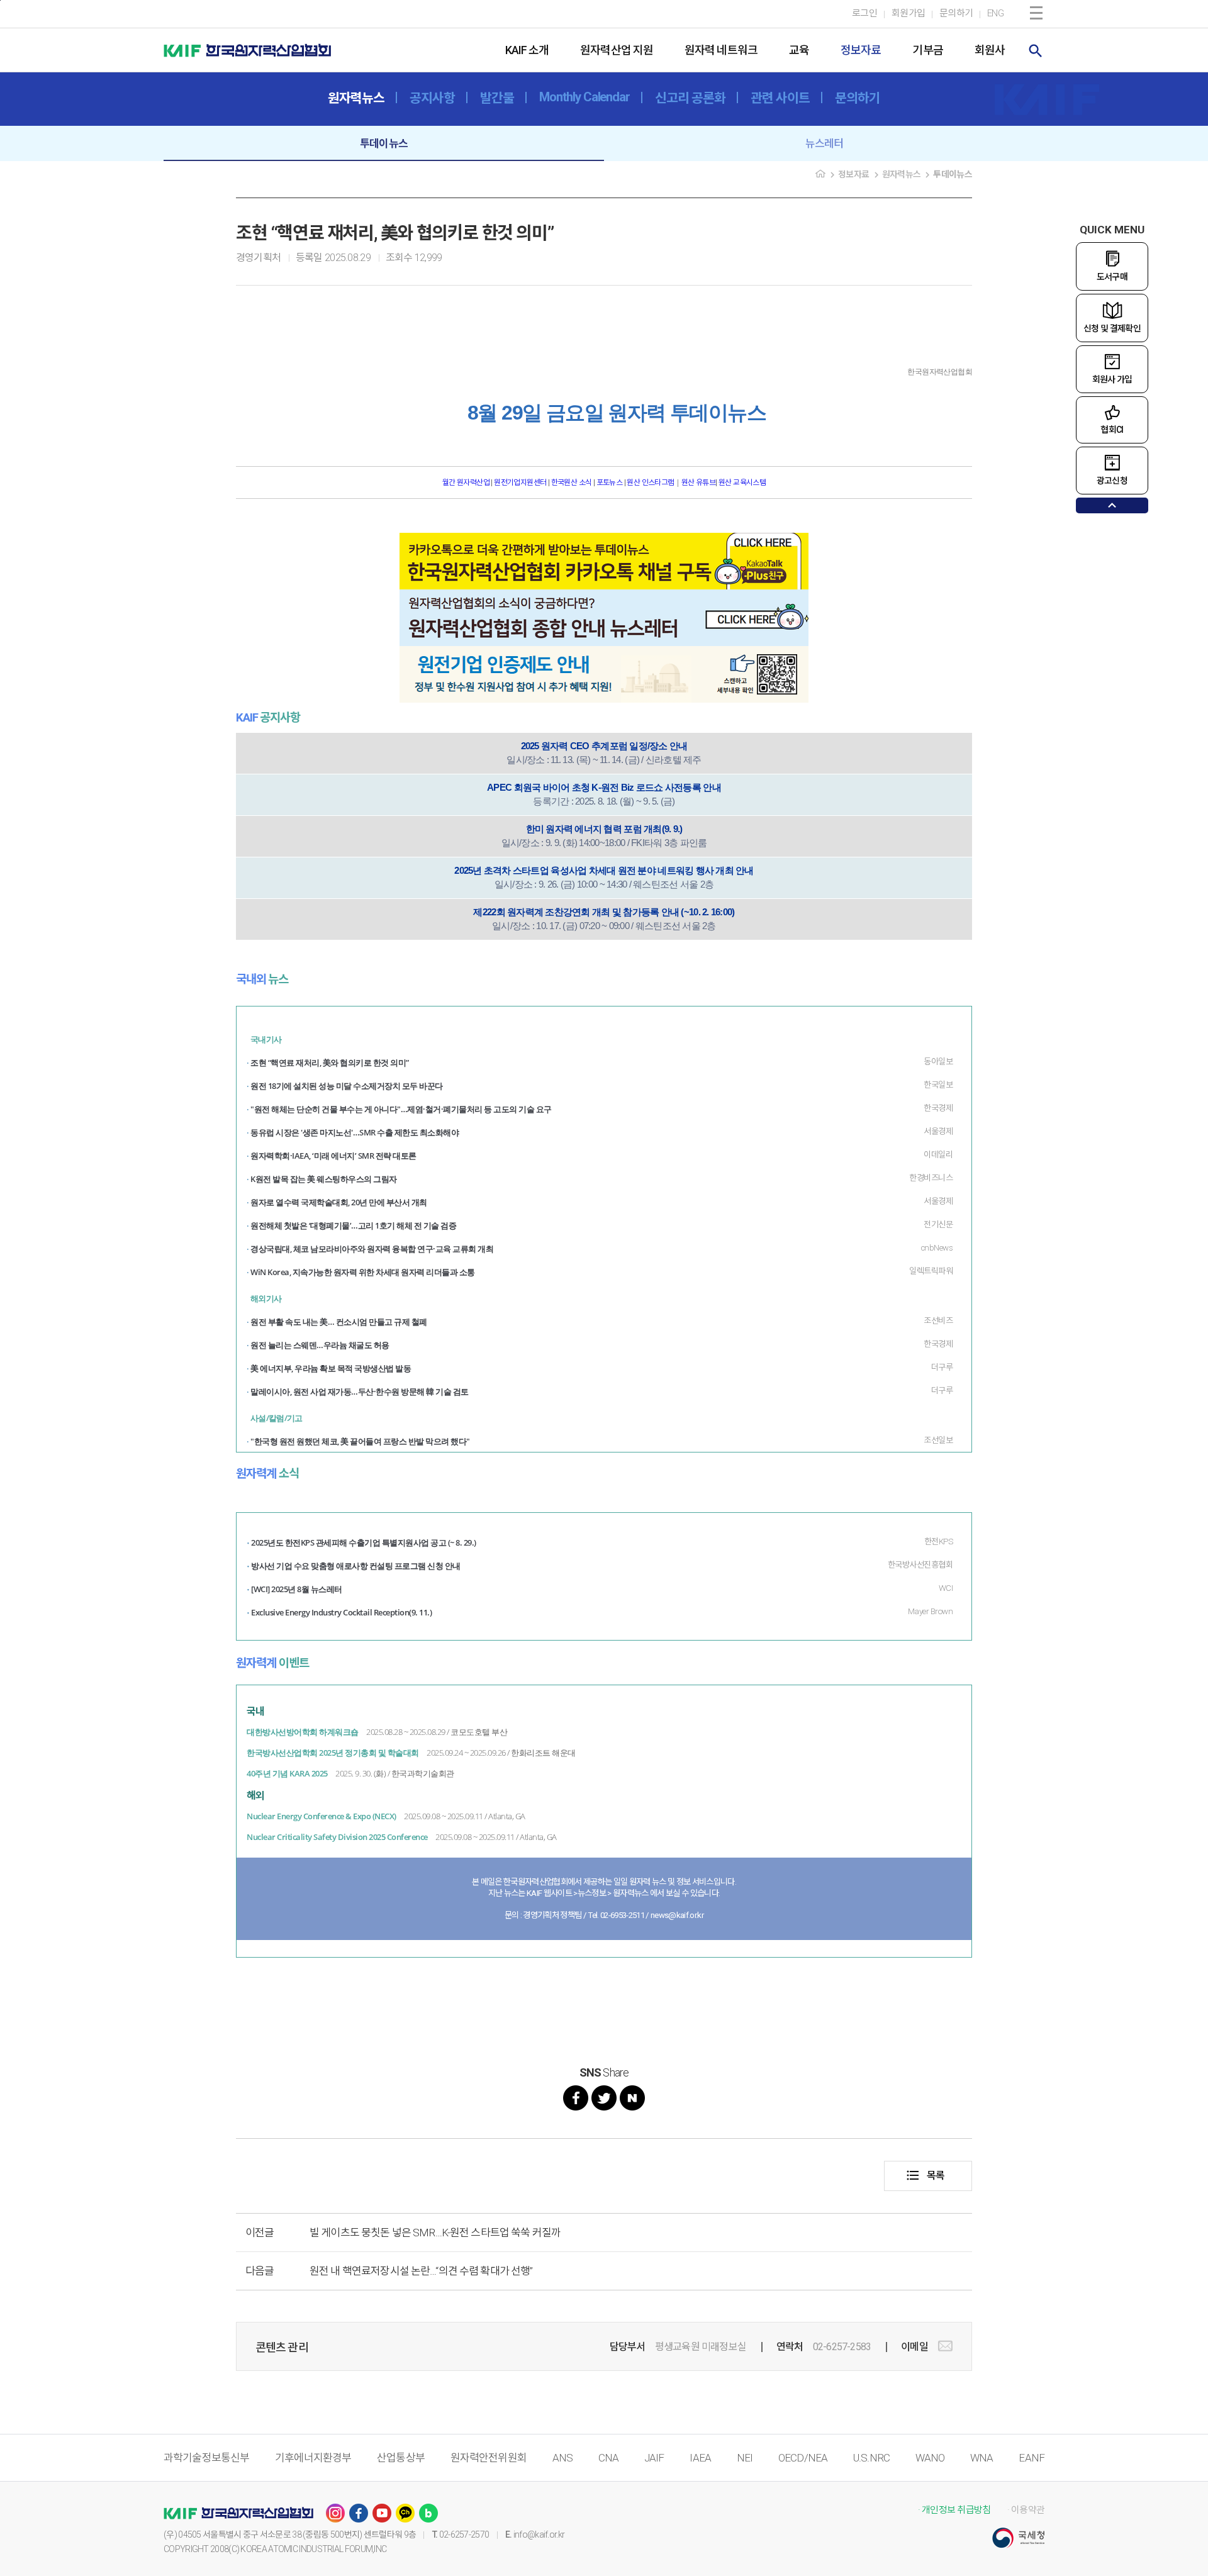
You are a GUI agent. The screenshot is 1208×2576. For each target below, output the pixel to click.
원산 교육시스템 (742, 482)
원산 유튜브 (698, 482)
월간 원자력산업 (467, 482)
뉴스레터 (825, 143)
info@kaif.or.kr (539, 2534)
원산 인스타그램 (650, 482)
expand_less (1112, 505)
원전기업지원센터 (521, 482)
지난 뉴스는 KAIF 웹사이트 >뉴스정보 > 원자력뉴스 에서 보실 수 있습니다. (604, 1893)
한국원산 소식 (572, 482)
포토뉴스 (610, 482)
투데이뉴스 (384, 143)
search (1036, 51)
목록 (925, 2175)
